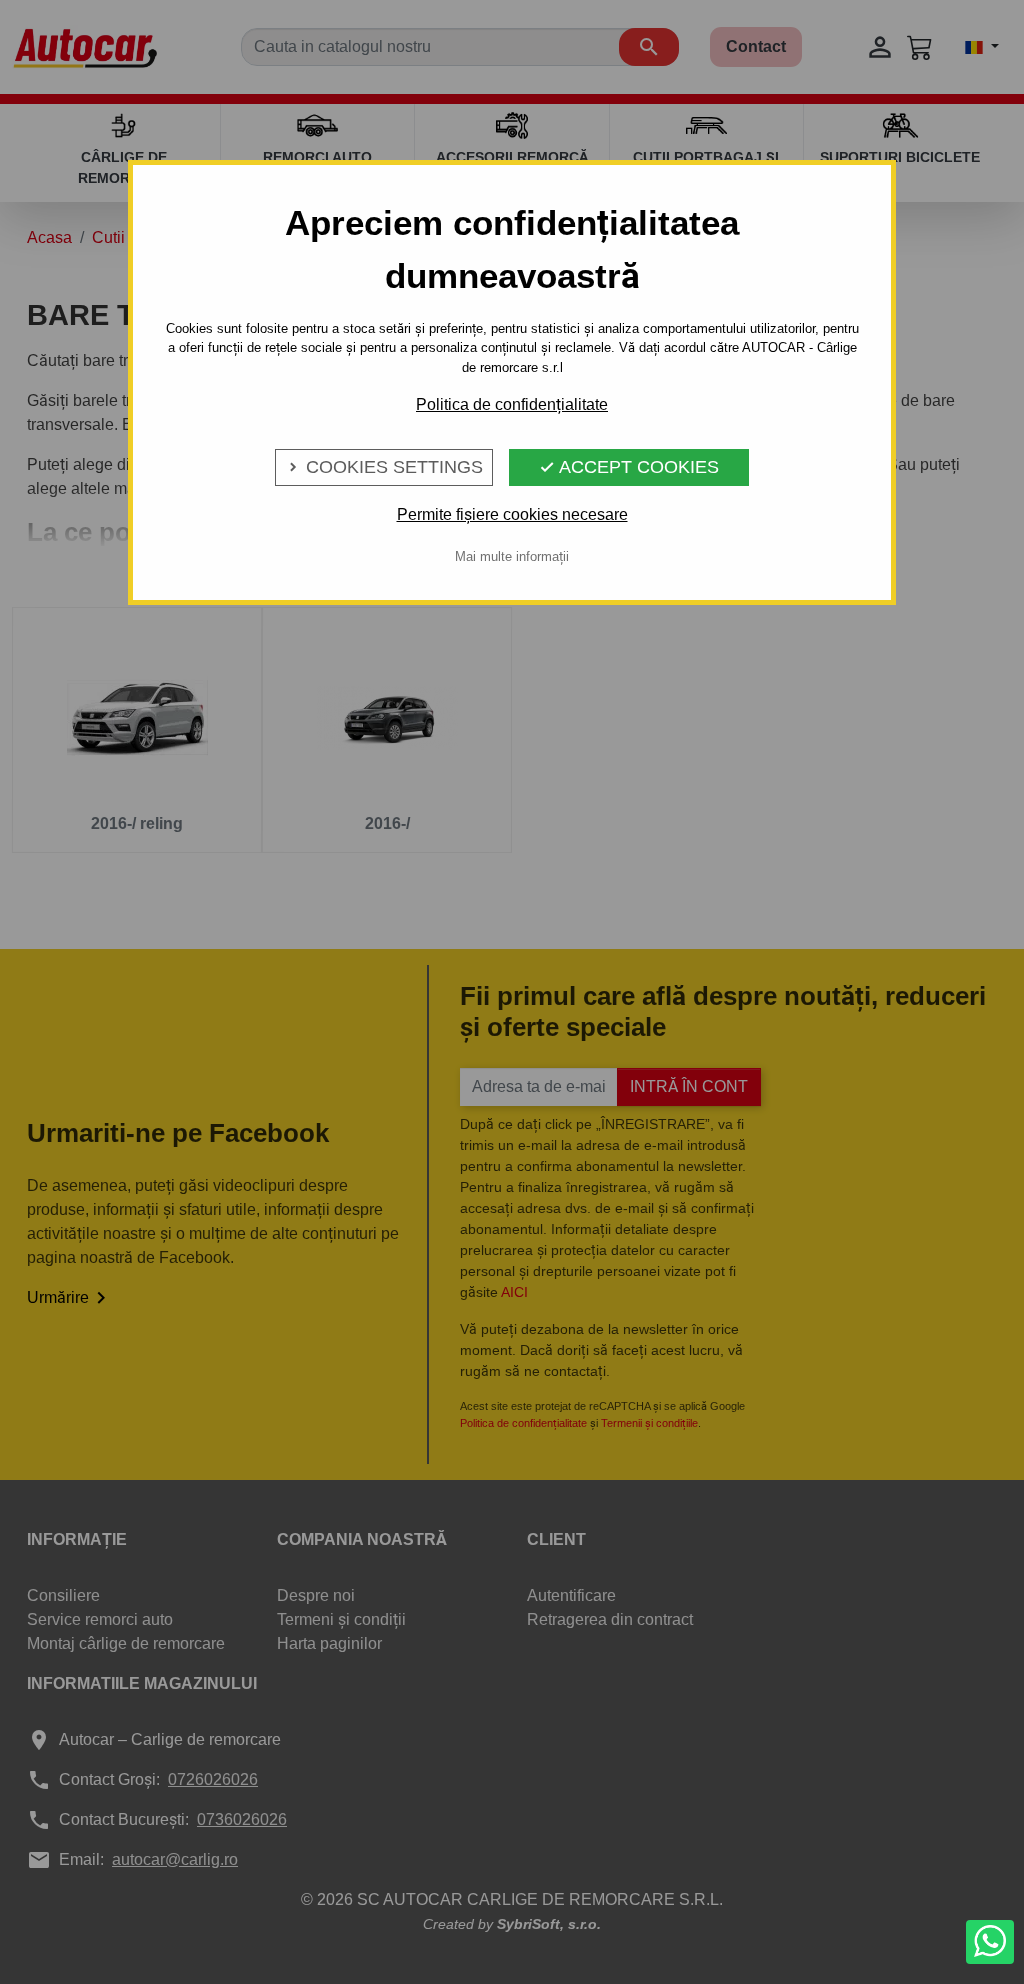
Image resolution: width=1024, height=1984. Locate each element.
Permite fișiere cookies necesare (512, 514)
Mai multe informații (512, 556)
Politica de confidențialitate (512, 404)
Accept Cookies (629, 467)
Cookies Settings (384, 467)
